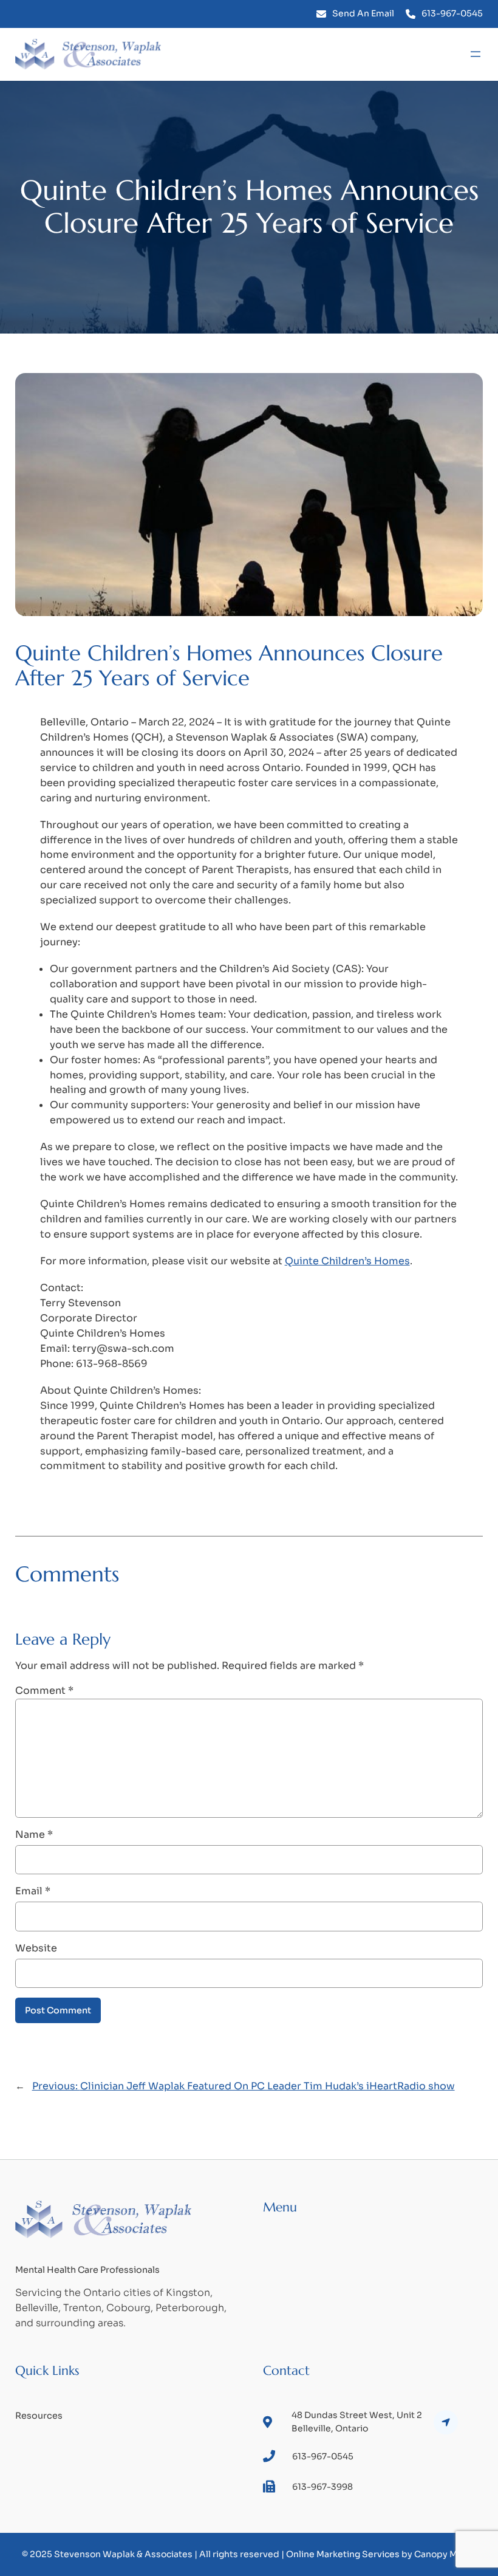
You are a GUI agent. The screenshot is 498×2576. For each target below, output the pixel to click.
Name (34, 1834)
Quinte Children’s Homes (347, 1261)
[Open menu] (476, 54)
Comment (44, 1690)
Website (36, 1948)
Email (33, 1891)
